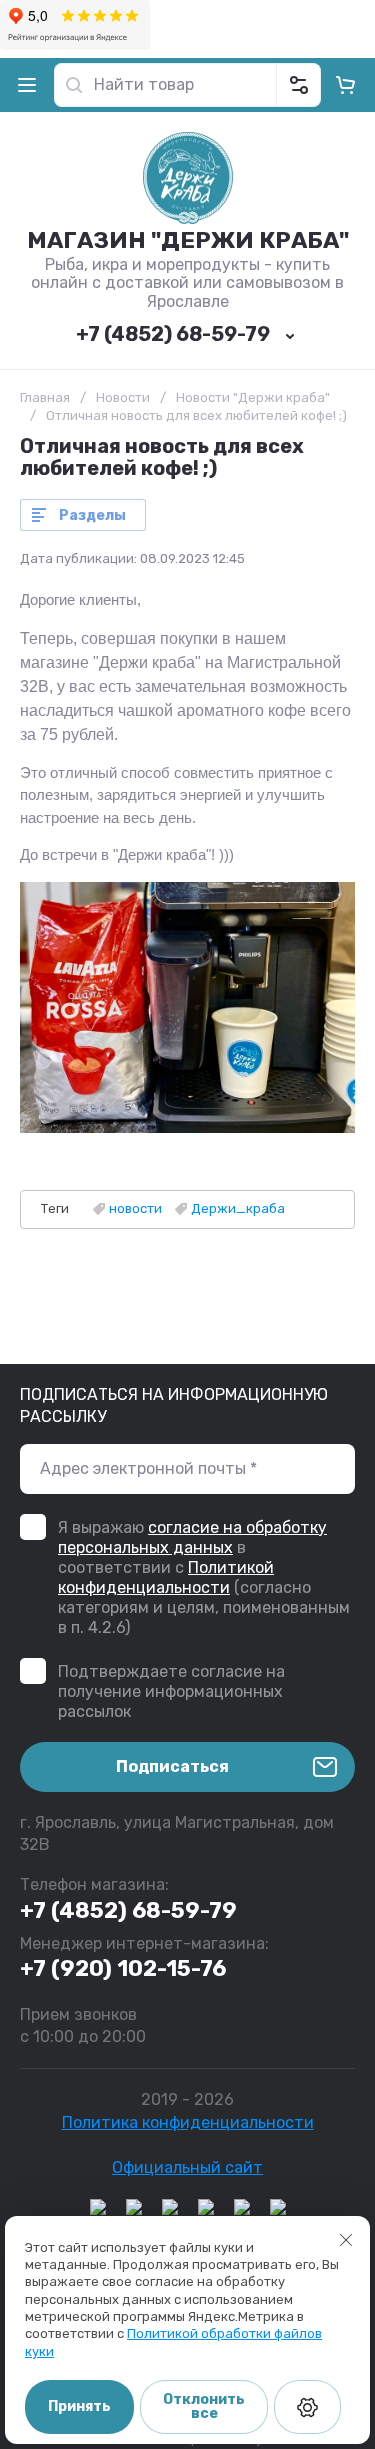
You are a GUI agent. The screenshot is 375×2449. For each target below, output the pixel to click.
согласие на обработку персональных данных (192, 1537)
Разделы (92, 515)
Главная (45, 397)
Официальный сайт (187, 2167)
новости (135, 1208)
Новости (123, 397)
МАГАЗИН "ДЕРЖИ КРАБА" (188, 240)
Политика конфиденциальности (188, 2122)
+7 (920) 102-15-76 (123, 1968)
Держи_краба (238, 1208)
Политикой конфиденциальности (166, 1577)
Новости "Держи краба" (253, 397)
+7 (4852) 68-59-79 (173, 334)
